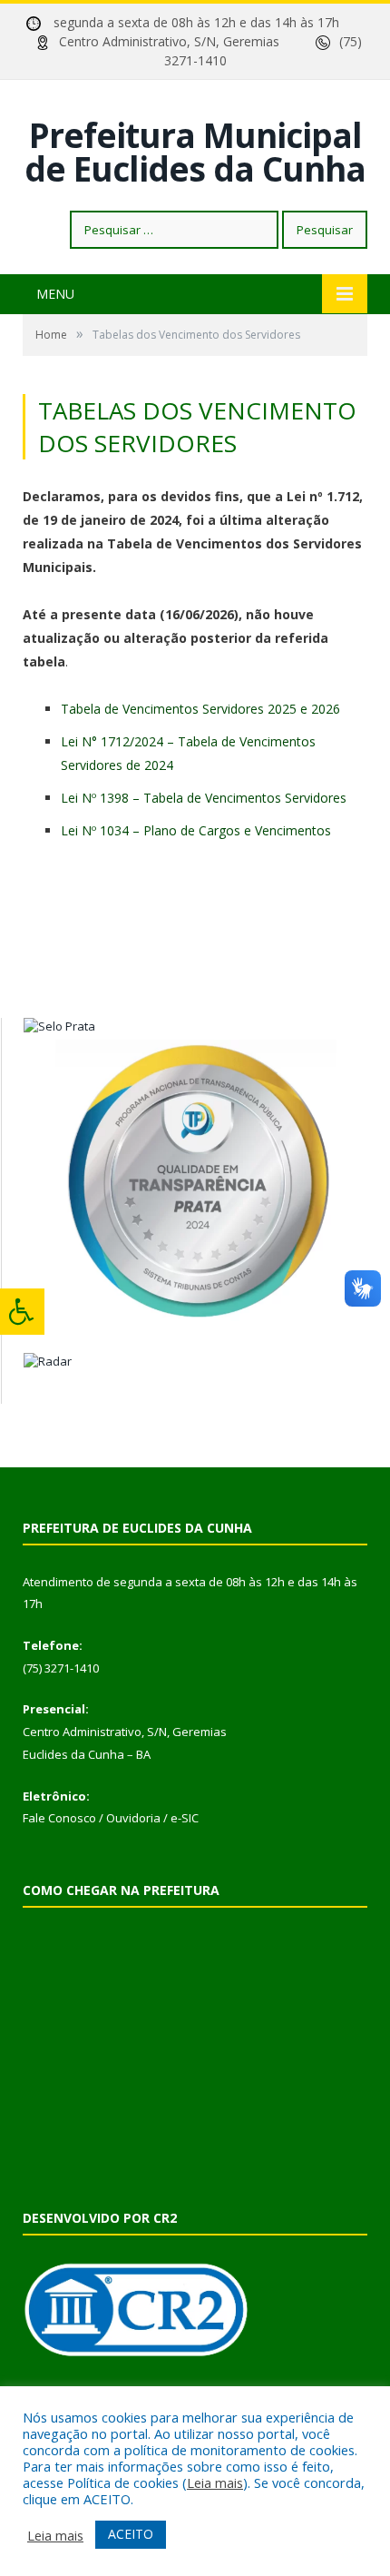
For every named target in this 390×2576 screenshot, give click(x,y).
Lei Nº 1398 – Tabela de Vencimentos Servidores (204, 798)
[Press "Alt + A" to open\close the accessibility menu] (22, 1312)
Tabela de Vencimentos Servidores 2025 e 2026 (200, 709)
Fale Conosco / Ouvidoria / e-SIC (111, 1818)
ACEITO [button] (131, 2534)
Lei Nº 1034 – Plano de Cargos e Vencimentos (196, 830)
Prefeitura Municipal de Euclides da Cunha (195, 152)
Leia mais (215, 2482)
